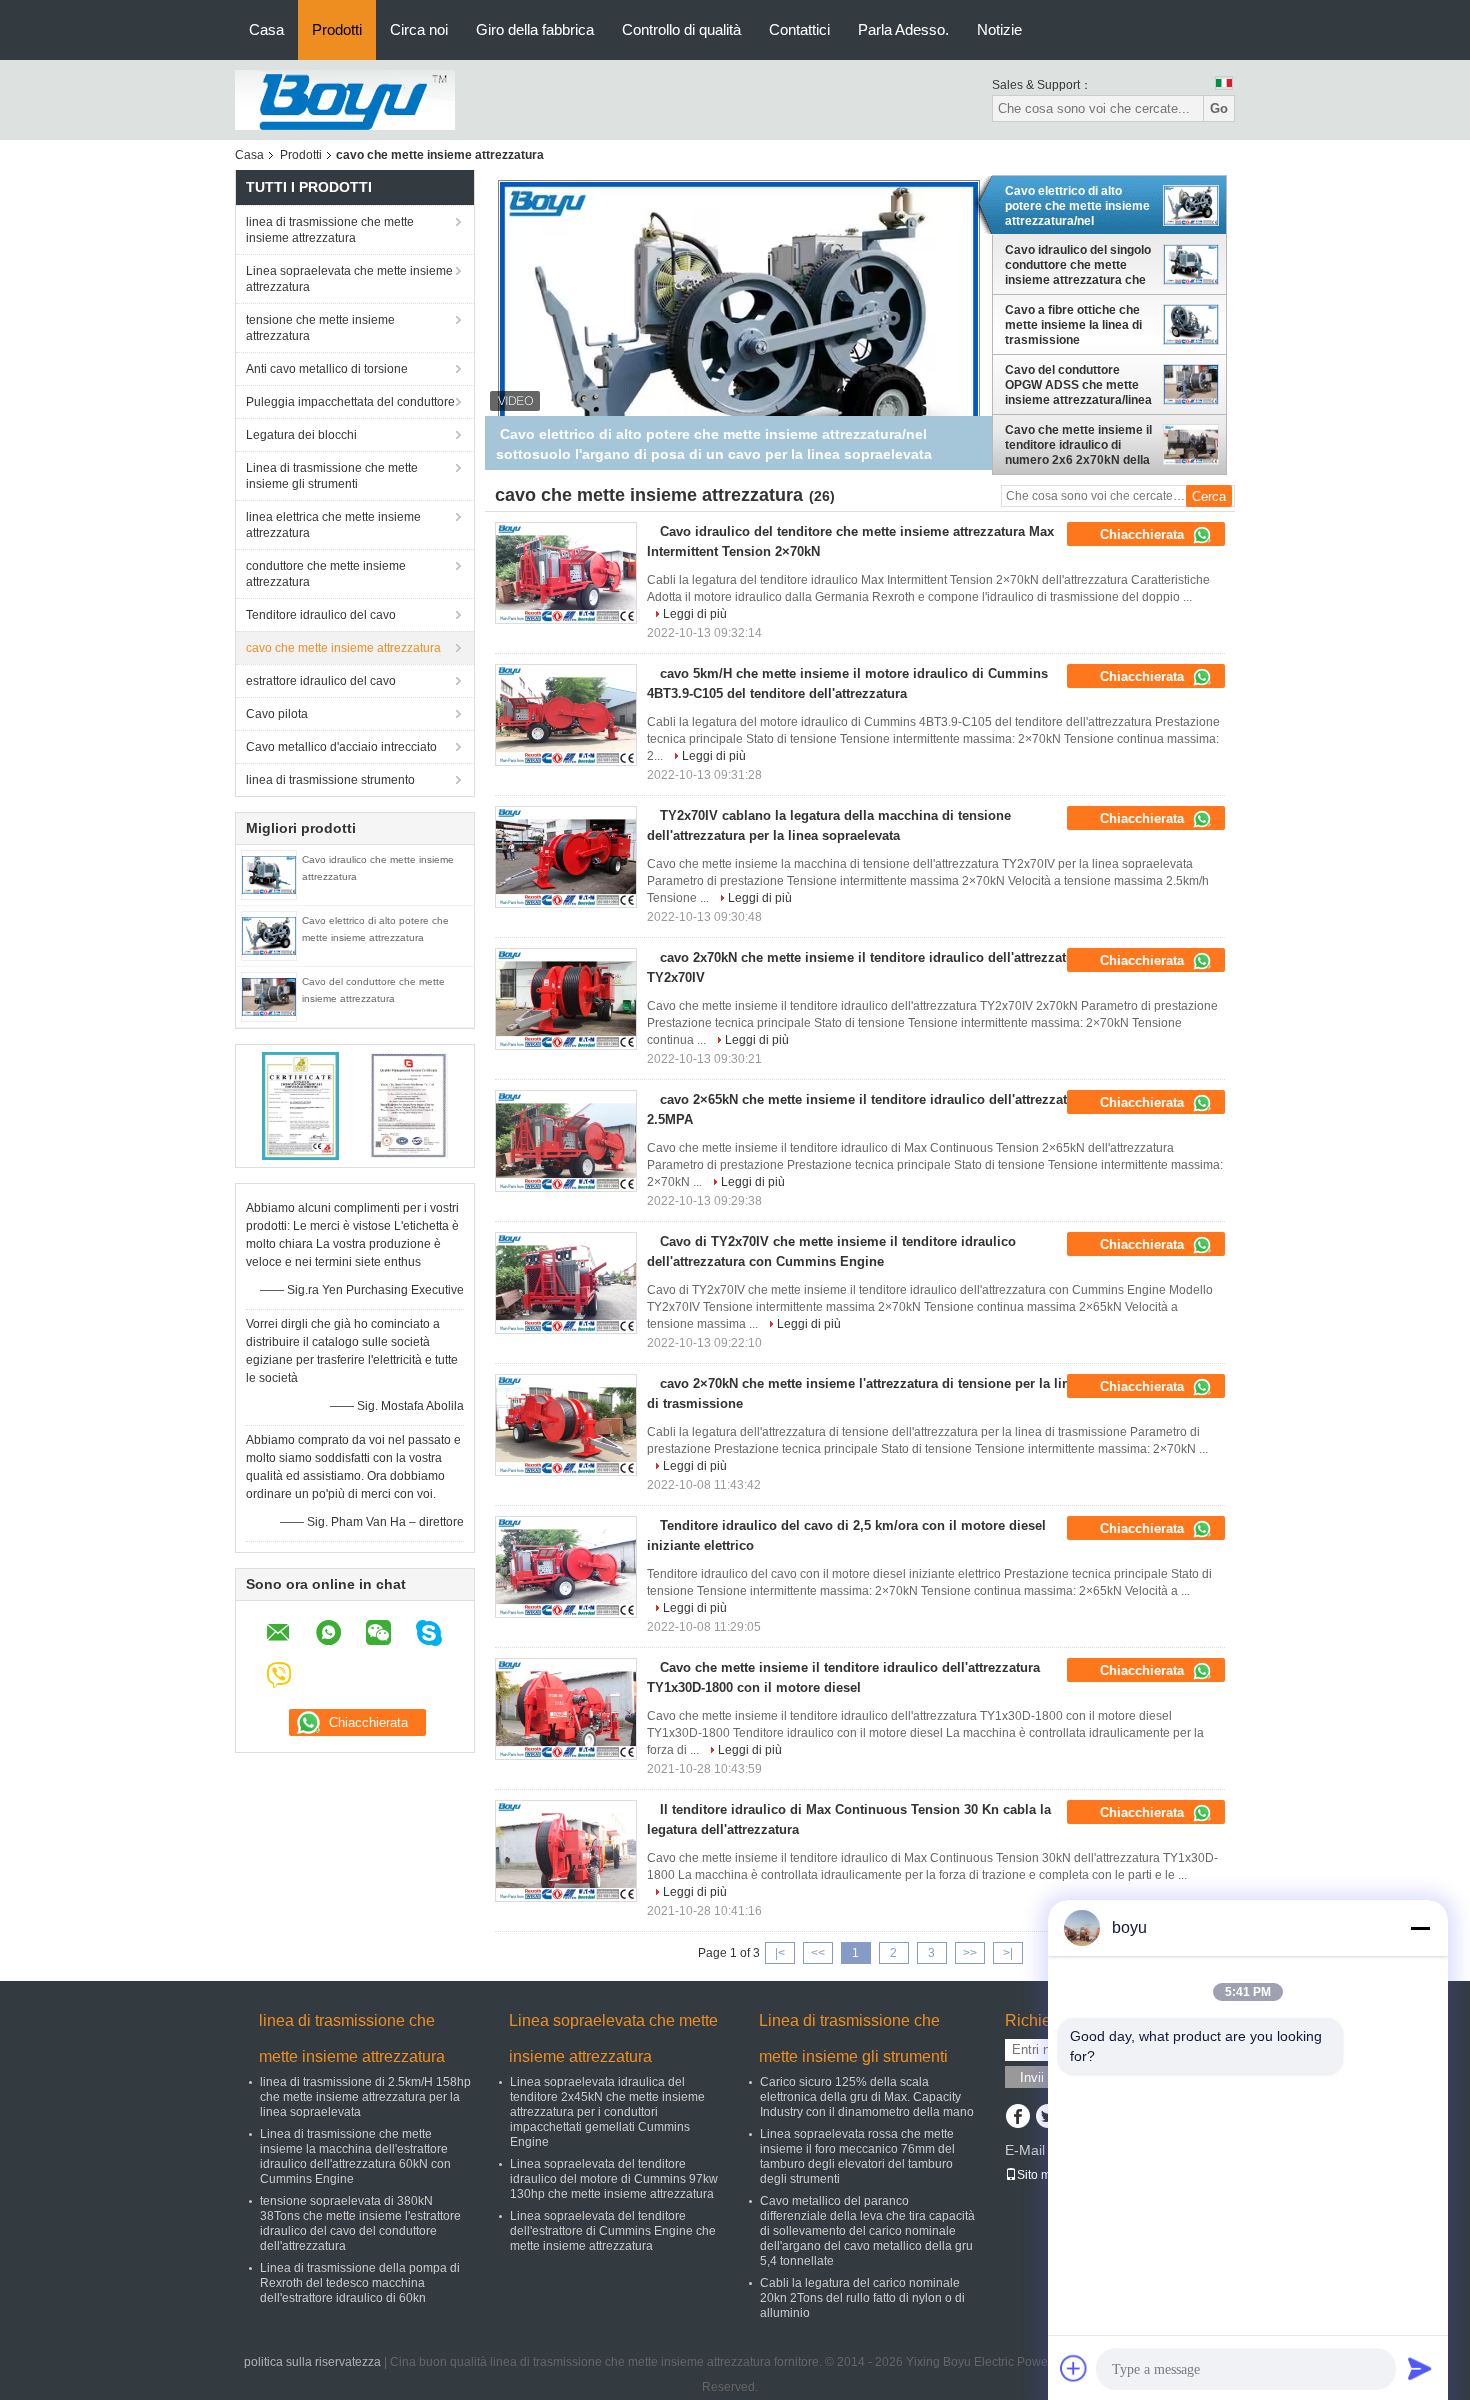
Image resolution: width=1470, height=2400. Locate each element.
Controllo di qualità (681, 29)
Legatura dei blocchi (301, 435)
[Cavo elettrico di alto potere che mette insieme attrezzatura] (269, 935)
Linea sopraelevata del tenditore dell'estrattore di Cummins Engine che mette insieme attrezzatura (613, 2231)
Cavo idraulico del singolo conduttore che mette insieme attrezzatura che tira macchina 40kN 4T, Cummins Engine (1078, 265)
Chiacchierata (1144, 534)
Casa (266, 29)
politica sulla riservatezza (312, 2362)
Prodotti (337, 29)
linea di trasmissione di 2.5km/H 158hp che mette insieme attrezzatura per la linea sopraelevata (365, 2097)
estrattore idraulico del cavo (321, 681)
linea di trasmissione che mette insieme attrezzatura (330, 230)
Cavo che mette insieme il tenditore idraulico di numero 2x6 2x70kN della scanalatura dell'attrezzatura (1078, 445)
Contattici (799, 29)
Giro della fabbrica (535, 29)
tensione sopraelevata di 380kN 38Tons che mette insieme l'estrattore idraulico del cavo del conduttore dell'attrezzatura (360, 2223)
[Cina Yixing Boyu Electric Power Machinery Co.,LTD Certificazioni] (300, 1105)
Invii (1032, 2077)
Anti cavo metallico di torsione (327, 369)
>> (970, 1953)
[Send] (1420, 2368)
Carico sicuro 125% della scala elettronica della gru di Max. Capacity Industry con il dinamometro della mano (867, 2097)
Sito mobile (1047, 2175)
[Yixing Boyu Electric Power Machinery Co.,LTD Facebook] (1017, 2118)
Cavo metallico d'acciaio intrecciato (341, 747)
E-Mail (1025, 2150)
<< (818, 1953)
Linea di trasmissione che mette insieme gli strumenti (332, 476)
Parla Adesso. (903, 29)
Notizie (999, 29)
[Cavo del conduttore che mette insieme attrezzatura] (269, 996)
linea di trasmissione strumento (330, 780)
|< (780, 1953)
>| (1008, 1953)
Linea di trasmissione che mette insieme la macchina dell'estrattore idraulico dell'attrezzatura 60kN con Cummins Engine (355, 2156)
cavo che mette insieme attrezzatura (343, 648)
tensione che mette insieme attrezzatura (320, 328)
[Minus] (1420, 1928)
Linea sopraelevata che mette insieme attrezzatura (349, 279)
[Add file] (1074, 2368)
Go (1219, 108)
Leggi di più (695, 614)
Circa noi (419, 29)
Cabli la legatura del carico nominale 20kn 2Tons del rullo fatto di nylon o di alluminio (862, 2298)
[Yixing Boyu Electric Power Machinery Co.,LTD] (345, 99)
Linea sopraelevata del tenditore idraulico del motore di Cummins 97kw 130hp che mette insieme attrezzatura (614, 2179)
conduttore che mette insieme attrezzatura (326, 574)
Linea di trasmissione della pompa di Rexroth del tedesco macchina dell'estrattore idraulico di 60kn (360, 2283)
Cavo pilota (277, 714)
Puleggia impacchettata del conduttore (350, 402)
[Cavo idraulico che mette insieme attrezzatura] (269, 874)
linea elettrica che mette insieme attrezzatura (333, 525)
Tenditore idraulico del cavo (321, 615)
